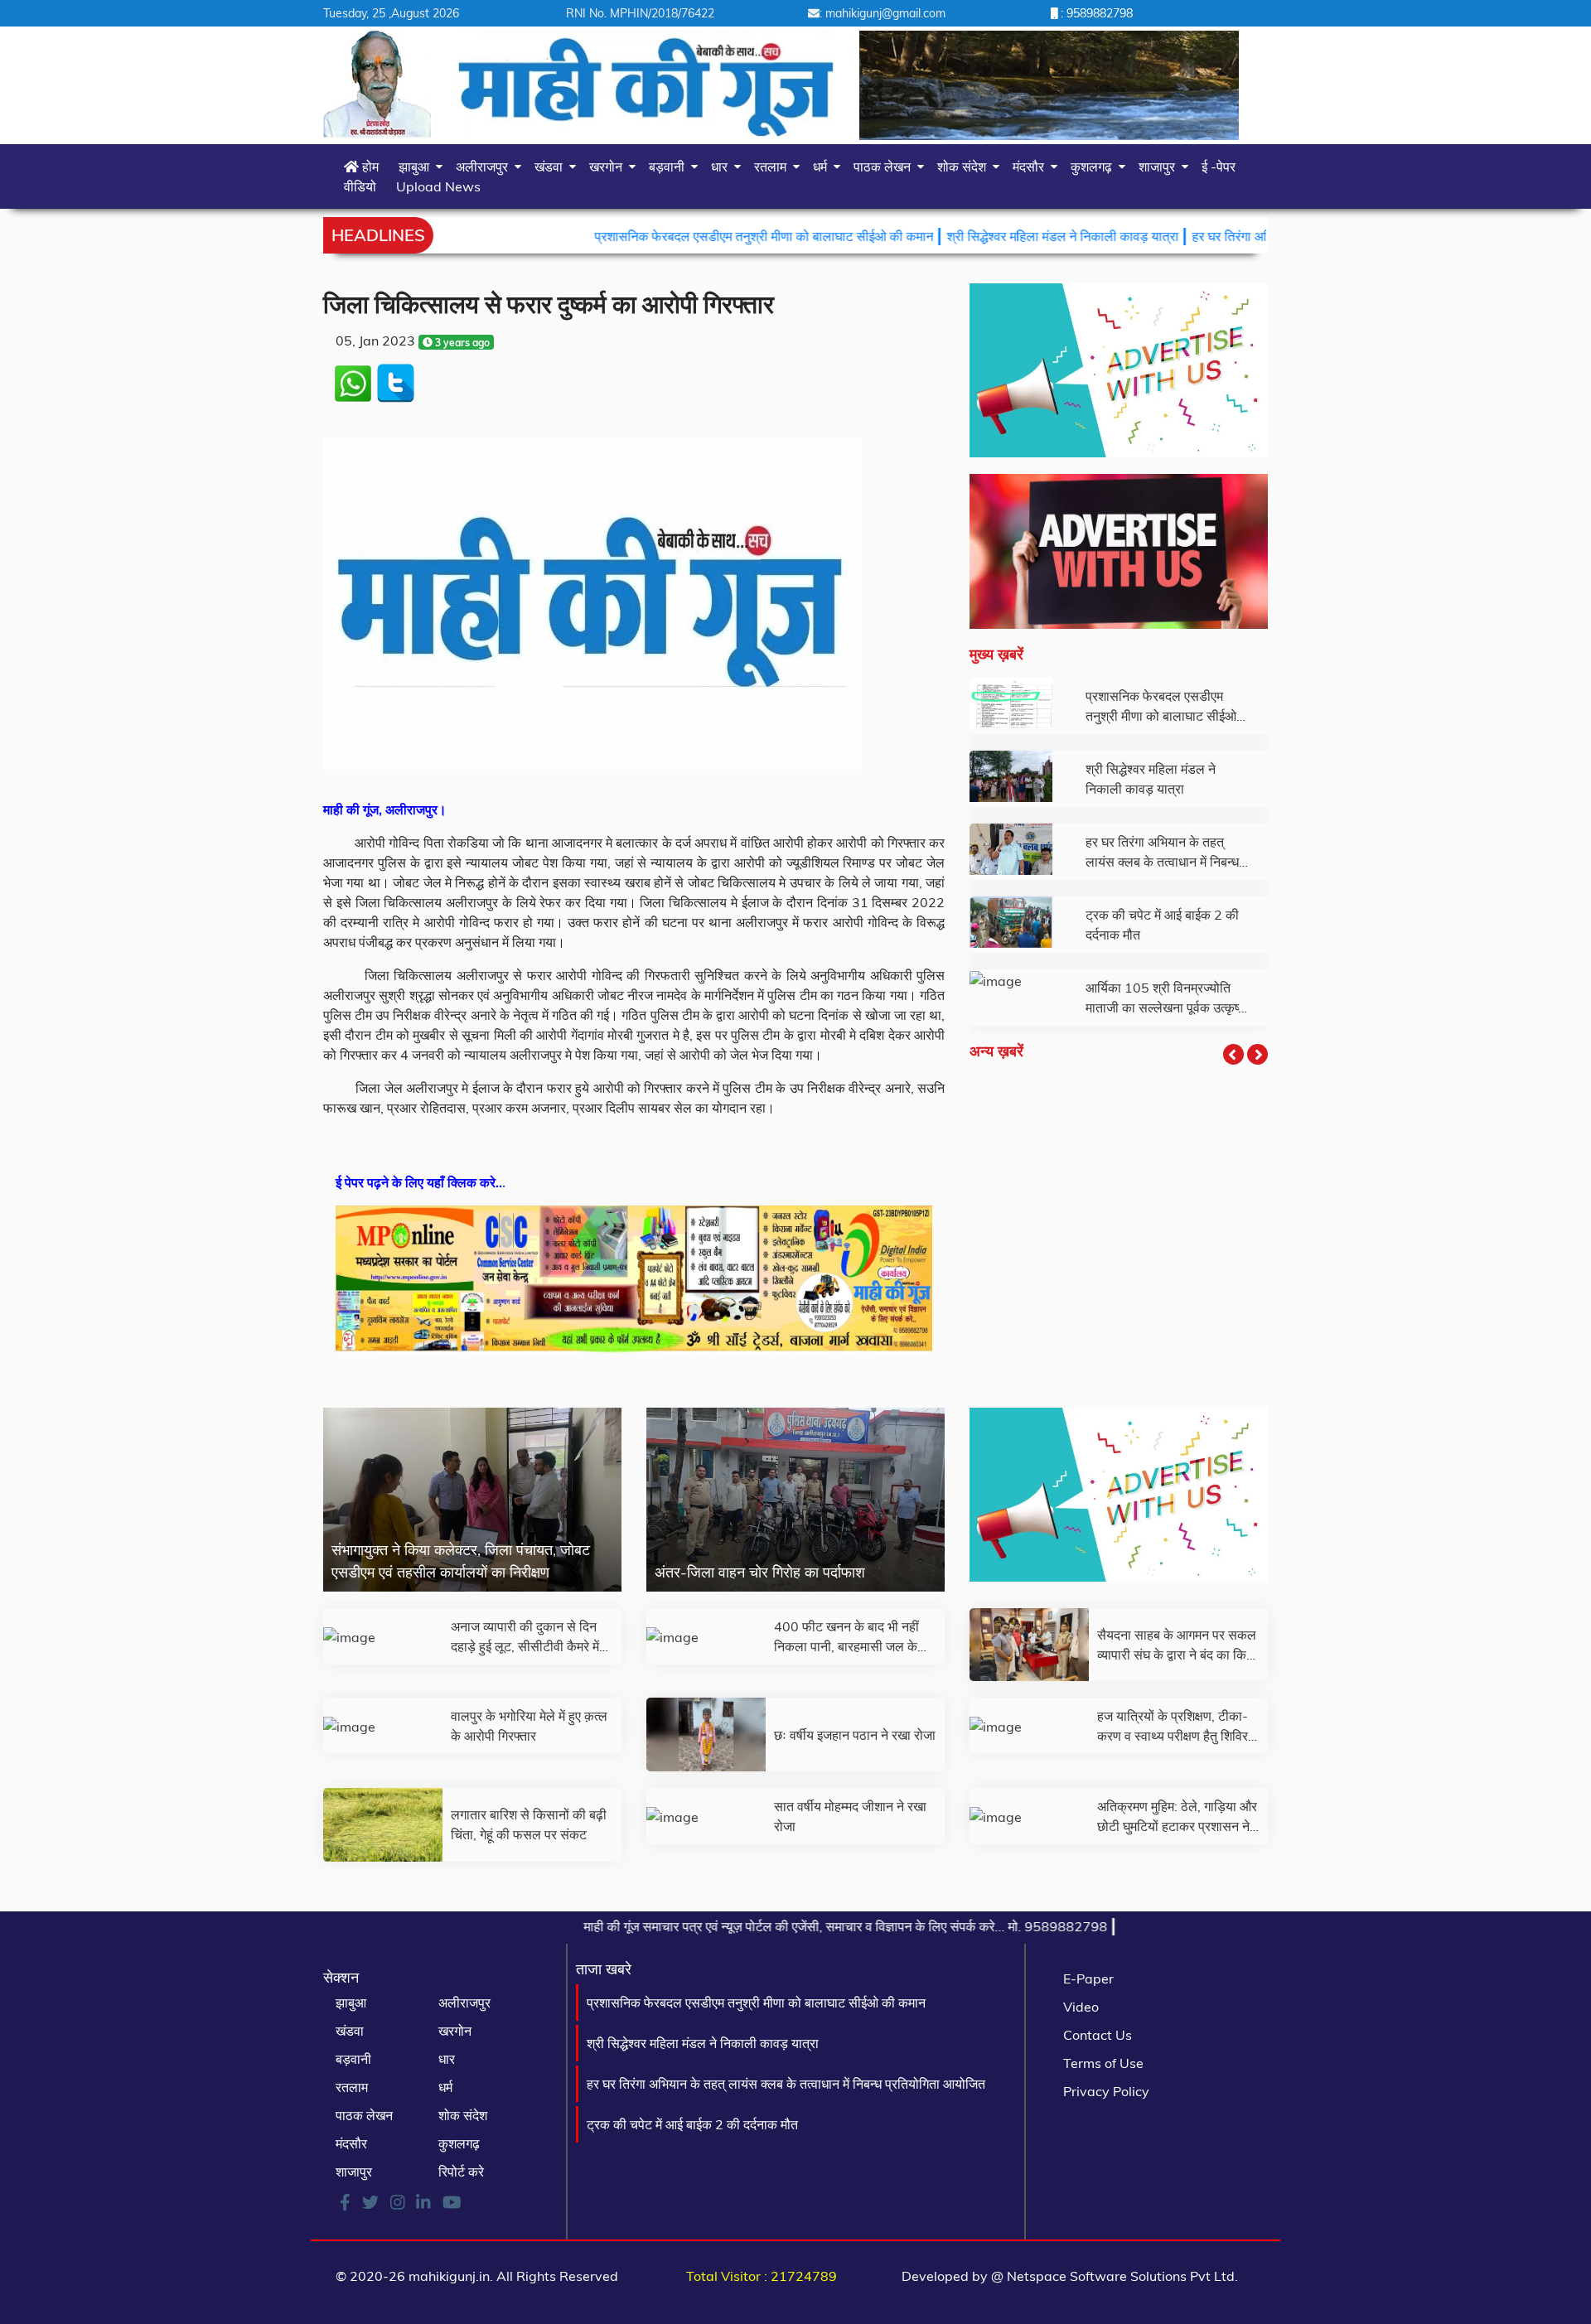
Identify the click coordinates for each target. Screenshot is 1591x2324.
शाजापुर (1160, 167)
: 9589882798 (1095, 13)
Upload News (438, 186)
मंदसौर (1032, 167)
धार (723, 167)
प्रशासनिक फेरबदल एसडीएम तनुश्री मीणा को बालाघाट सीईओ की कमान (663, 236)
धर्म (823, 167)
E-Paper (1088, 1979)
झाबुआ (417, 167)
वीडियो (360, 186)
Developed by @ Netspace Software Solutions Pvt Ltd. (1070, 2276)
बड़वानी (670, 167)
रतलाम (774, 167)
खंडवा (552, 167)
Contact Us (1098, 2035)
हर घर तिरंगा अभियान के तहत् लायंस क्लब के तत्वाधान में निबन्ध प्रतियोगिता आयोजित (786, 2084)
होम (369, 167)
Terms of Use (1103, 2063)
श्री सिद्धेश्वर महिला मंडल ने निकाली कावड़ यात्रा (961, 236)
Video (1081, 2007)
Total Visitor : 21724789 (762, 2276)
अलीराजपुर (485, 167)
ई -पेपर (1219, 167)
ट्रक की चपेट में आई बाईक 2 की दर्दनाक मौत (692, 2124)
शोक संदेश (965, 167)
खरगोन (609, 167)
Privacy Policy (1106, 2091)
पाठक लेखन (885, 167)
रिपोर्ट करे (461, 2172)
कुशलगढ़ (1095, 167)
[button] (1233, 1054)
